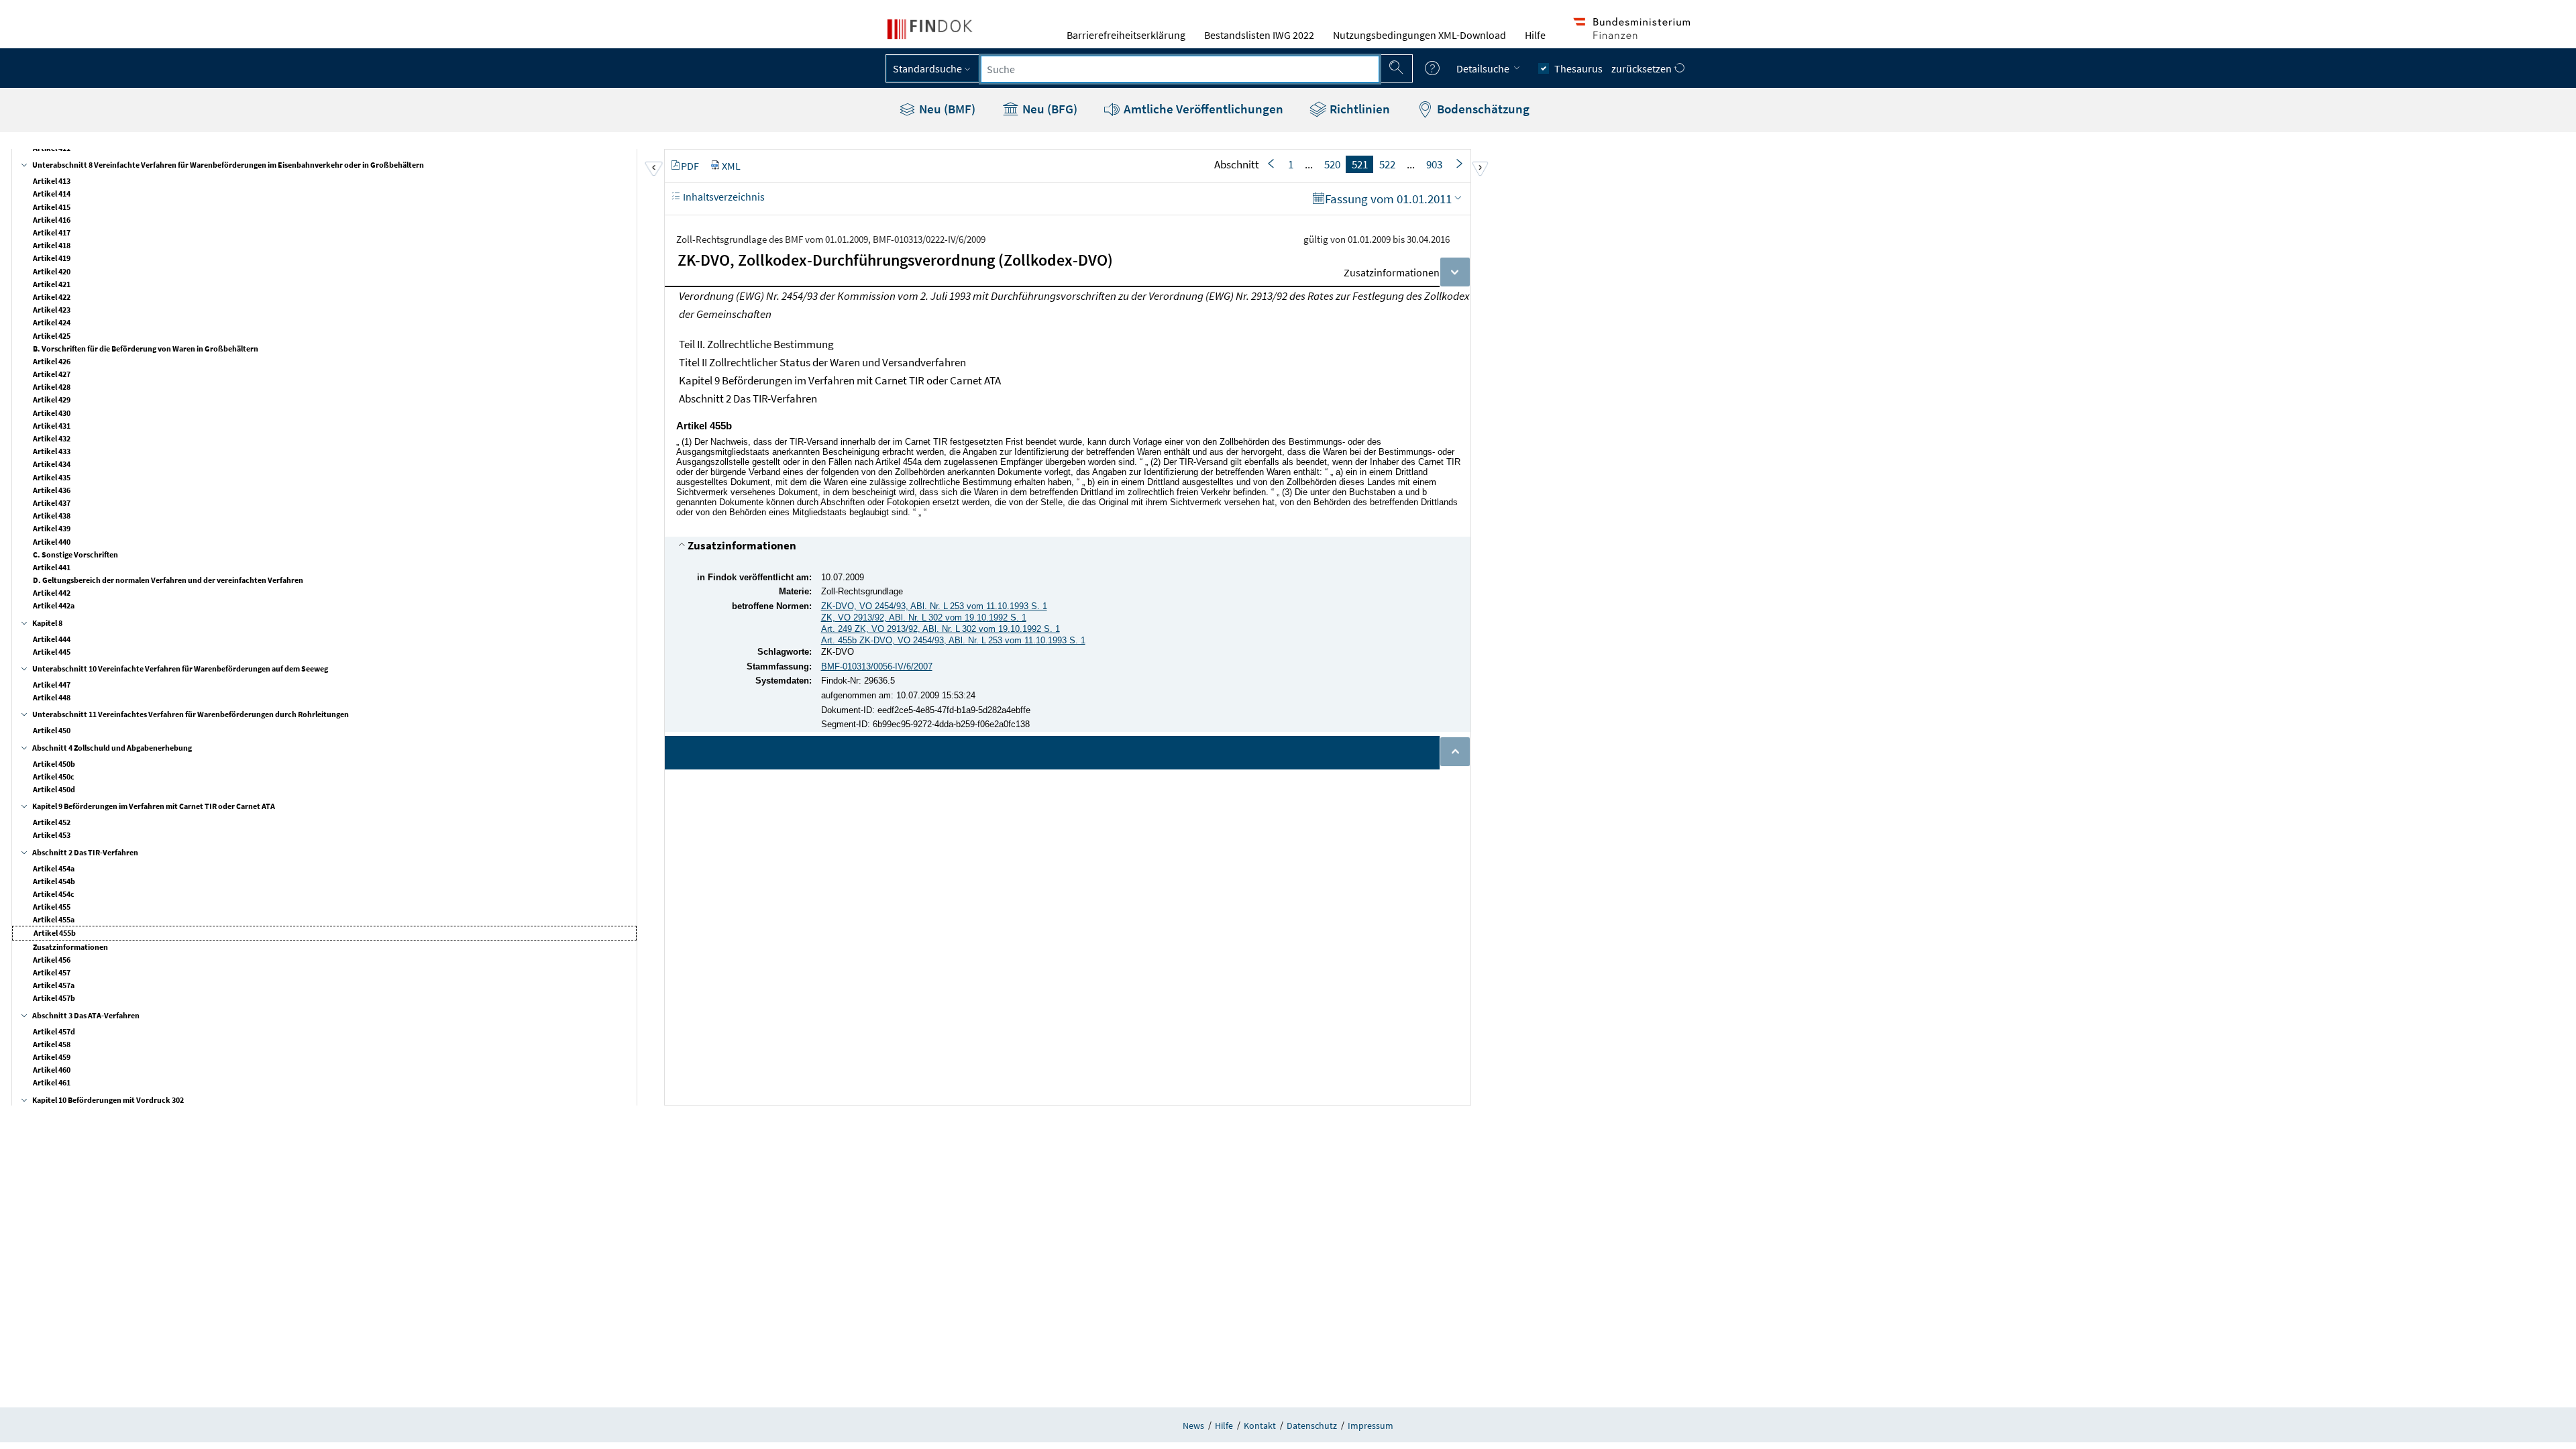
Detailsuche (1484, 68)
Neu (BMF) (946, 109)
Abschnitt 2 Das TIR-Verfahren (85, 852)
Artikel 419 (52, 258)
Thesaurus (1578, 68)
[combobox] (1180, 69)
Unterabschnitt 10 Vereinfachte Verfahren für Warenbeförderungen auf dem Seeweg (180, 668)
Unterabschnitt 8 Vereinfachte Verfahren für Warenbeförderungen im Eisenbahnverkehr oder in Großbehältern (228, 165)
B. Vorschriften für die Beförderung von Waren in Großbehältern (146, 348)
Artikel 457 (52, 972)
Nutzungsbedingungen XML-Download (1419, 35)
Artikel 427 (52, 374)
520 (1332, 164)
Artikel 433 (52, 451)
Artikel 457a (54, 985)
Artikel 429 (52, 399)
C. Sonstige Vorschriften (75, 554)
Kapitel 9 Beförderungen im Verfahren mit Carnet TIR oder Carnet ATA (154, 806)
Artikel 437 (52, 503)
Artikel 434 (52, 464)
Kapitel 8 (47, 623)
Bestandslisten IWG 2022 (1259, 35)
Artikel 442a (54, 605)
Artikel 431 (52, 426)
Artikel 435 (52, 477)
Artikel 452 (52, 822)
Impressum (1371, 1426)
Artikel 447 (52, 685)
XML (731, 166)
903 (1434, 164)
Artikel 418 (52, 245)
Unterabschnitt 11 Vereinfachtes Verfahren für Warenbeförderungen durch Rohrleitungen (191, 714)
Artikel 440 (52, 542)
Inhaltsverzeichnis (723, 197)
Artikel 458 (52, 1044)
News (1193, 1426)
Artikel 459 (52, 1057)
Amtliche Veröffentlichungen (1202, 109)
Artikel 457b (54, 998)
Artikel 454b (54, 881)
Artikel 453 (52, 835)
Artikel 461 (52, 1082)
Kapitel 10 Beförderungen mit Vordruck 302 (108, 1100)
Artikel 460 (52, 1070)
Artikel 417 (52, 232)
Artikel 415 (52, 207)
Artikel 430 (52, 413)
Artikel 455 (52, 907)
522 (1387, 164)
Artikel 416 (52, 220)
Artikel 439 (52, 528)
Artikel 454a (54, 868)
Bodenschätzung (1482, 109)
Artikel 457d (54, 1031)
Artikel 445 (52, 652)
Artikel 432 (52, 438)
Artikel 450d (54, 789)
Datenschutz (1312, 1426)
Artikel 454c (54, 894)
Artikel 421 (52, 284)
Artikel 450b (54, 764)
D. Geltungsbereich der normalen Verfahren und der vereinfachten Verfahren (168, 580)
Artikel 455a (54, 919)
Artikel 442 (52, 593)
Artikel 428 (52, 387)
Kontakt (1260, 1426)
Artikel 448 (52, 697)
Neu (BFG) (1049, 109)
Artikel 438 (52, 516)
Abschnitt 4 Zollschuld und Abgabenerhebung (112, 748)
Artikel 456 (52, 960)
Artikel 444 (52, 639)
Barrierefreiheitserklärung (1126, 35)
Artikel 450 (52, 730)
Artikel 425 (52, 336)
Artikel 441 (52, 567)
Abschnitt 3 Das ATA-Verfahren (86, 1015)
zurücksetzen (1643, 68)
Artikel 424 (52, 322)
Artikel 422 (52, 297)
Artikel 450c (54, 776)
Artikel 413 (52, 181)
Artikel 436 (52, 490)
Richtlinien (1358, 109)
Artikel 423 (52, 310)
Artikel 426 (52, 361)
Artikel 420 (52, 271)
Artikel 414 (52, 194)
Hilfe (1535, 35)
